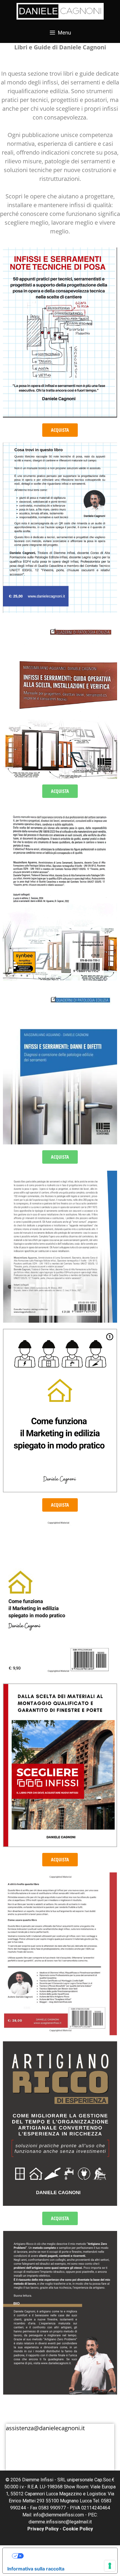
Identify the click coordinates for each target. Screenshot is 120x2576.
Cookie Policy (78, 2529)
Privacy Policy (43, 2529)
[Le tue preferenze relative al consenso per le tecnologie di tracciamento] (110, 2566)
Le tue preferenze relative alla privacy (66, 2556)
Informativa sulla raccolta (36, 2569)
